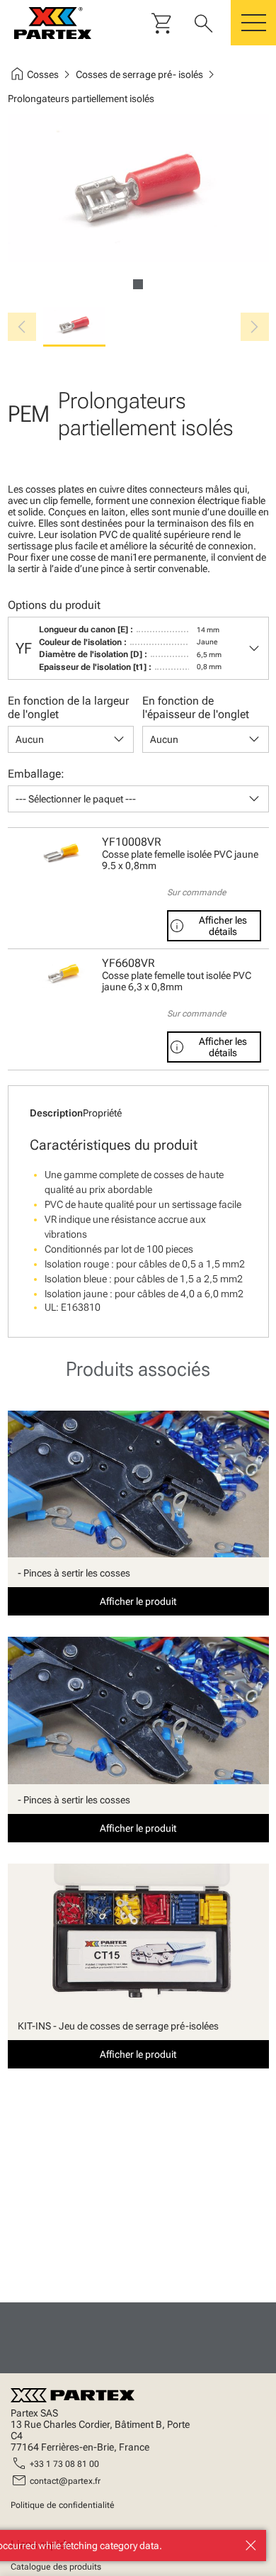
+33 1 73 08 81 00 (64, 2464)
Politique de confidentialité (63, 2505)
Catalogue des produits (56, 2567)
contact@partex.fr (65, 2481)
